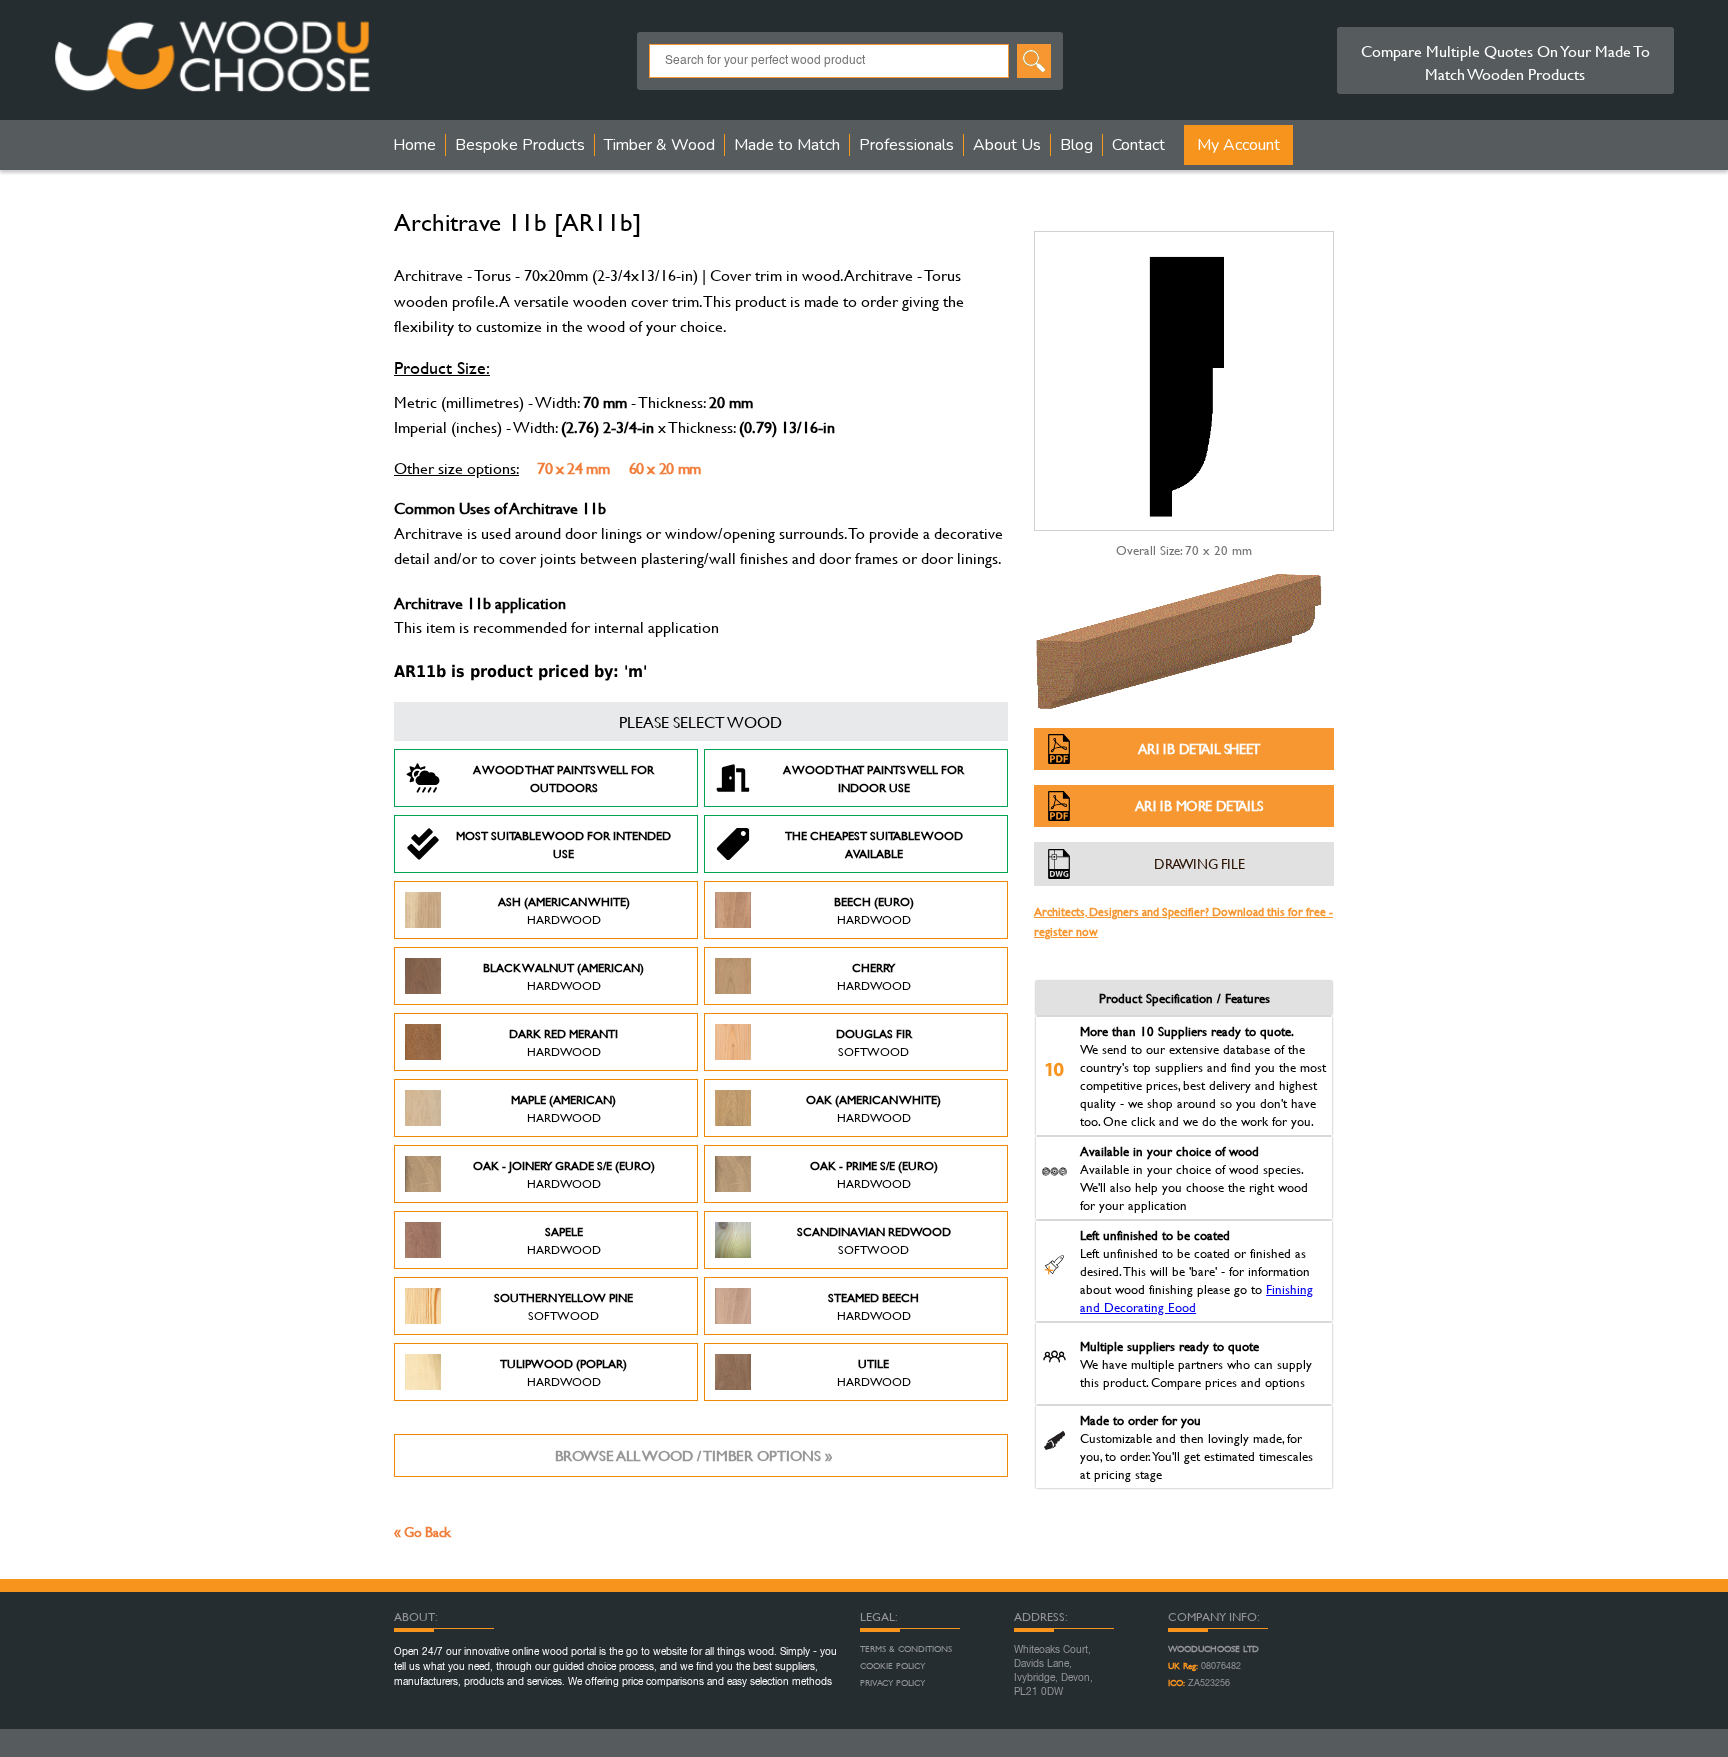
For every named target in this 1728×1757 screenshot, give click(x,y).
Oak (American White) (873, 1108)
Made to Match (787, 145)
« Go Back (422, 1531)
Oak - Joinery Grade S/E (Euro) (564, 1174)
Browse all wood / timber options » (693, 1455)
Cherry (874, 976)
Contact (1138, 145)
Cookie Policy (892, 1666)
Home (414, 145)
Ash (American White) (564, 910)
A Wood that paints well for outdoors (563, 778)
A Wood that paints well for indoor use (873, 778)
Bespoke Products (520, 145)
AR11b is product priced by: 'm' (520, 671)
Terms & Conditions (906, 1649)
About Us (1007, 145)
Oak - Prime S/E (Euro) (874, 1174)
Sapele (564, 1240)
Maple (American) (563, 1108)
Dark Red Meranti (563, 1042)
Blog (1076, 145)
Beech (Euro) (874, 910)
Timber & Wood (659, 145)
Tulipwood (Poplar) (563, 1372)
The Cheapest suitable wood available (874, 844)
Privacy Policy (892, 1683)
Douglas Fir (874, 1042)
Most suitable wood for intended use (563, 844)
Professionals (906, 145)
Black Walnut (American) (563, 976)
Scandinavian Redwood (874, 1240)
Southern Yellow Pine (563, 1306)
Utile (874, 1372)
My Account (1238, 145)
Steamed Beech (873, 1306)
